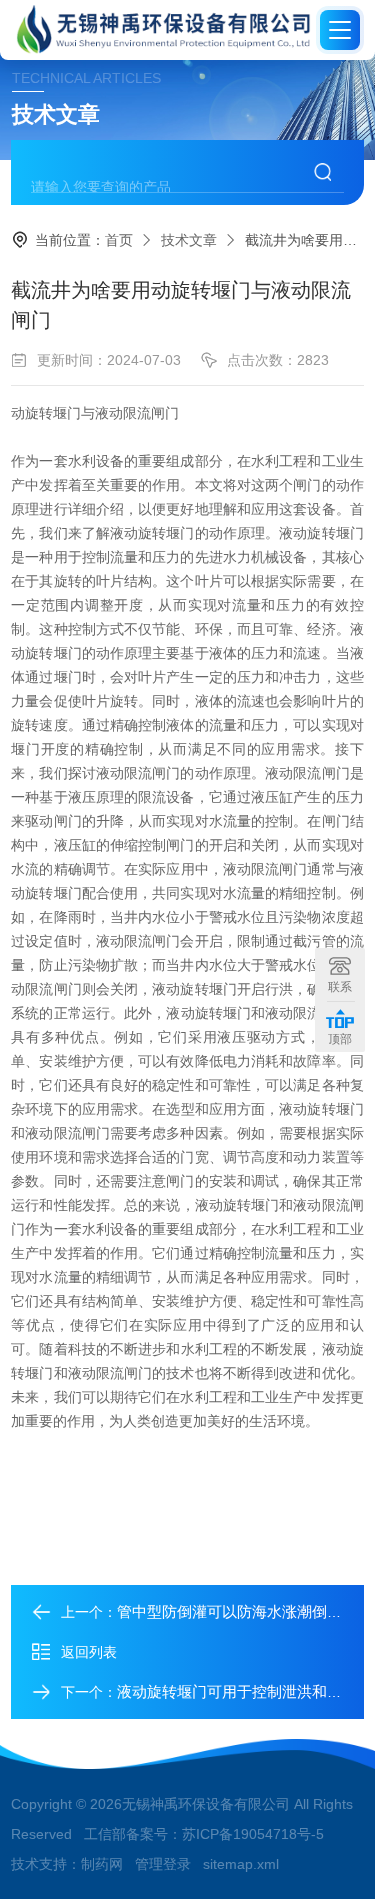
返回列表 (89, 1652)
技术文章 (189, 240)
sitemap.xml (241, 1864)
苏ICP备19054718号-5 (253, 1834)
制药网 (102, 1864)
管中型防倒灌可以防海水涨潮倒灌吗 (237, 1611)
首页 (119, 240)
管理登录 (163, 1864)
